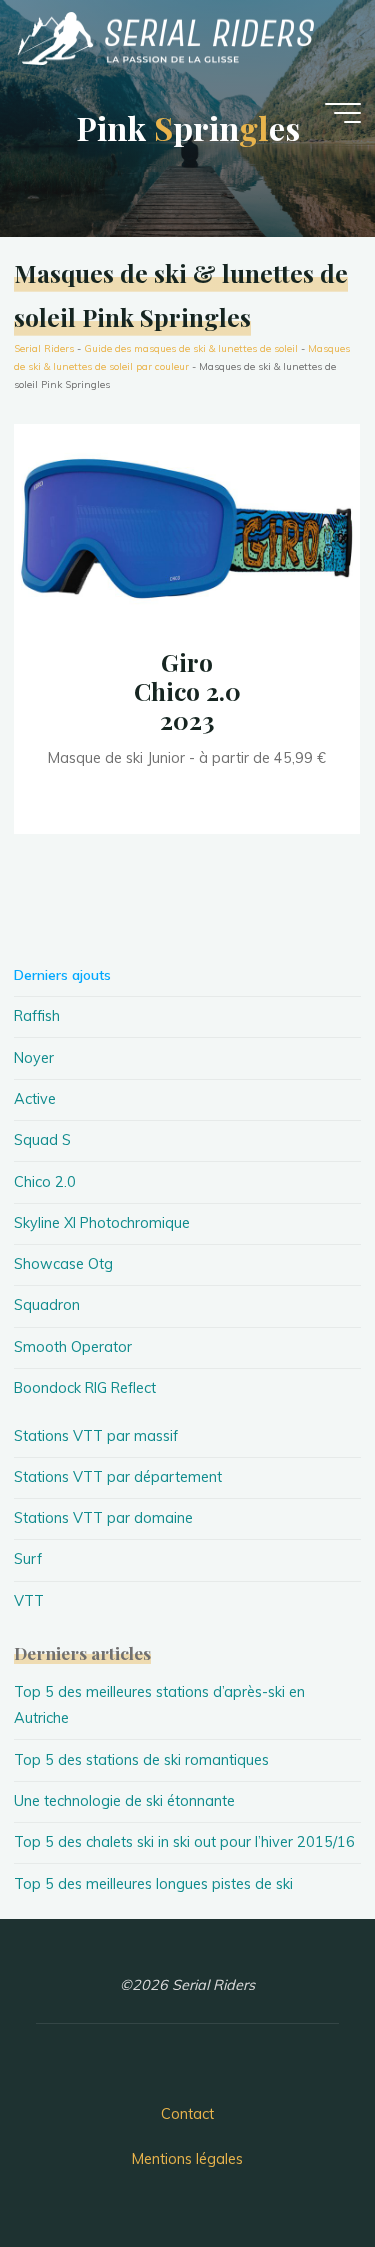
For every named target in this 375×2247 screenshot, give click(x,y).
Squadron (47, 1305)
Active (35, 1099)
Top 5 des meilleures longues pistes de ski (153, 1884)
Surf (28, 1559)
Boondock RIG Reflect (85, 1388)
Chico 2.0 (45, 1182)
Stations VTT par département (118, 1477)
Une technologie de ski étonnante (124, 1801)
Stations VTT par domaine (103, 1518)
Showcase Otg (63, 1264)
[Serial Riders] (164, 37)
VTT (29, 1601)
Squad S (42, 1140)
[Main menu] (343, 113)
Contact (187, 2114)
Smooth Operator (73, 1347)
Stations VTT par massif (96, 1436)
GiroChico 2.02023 (187, 690)
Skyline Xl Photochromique (102, 1223)
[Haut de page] (297, 2169)
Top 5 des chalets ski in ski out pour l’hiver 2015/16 (184, 1842)
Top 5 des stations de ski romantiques (141, 1760)
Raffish (37, 1016)
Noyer (34, 1058)
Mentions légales (187, 2159)
